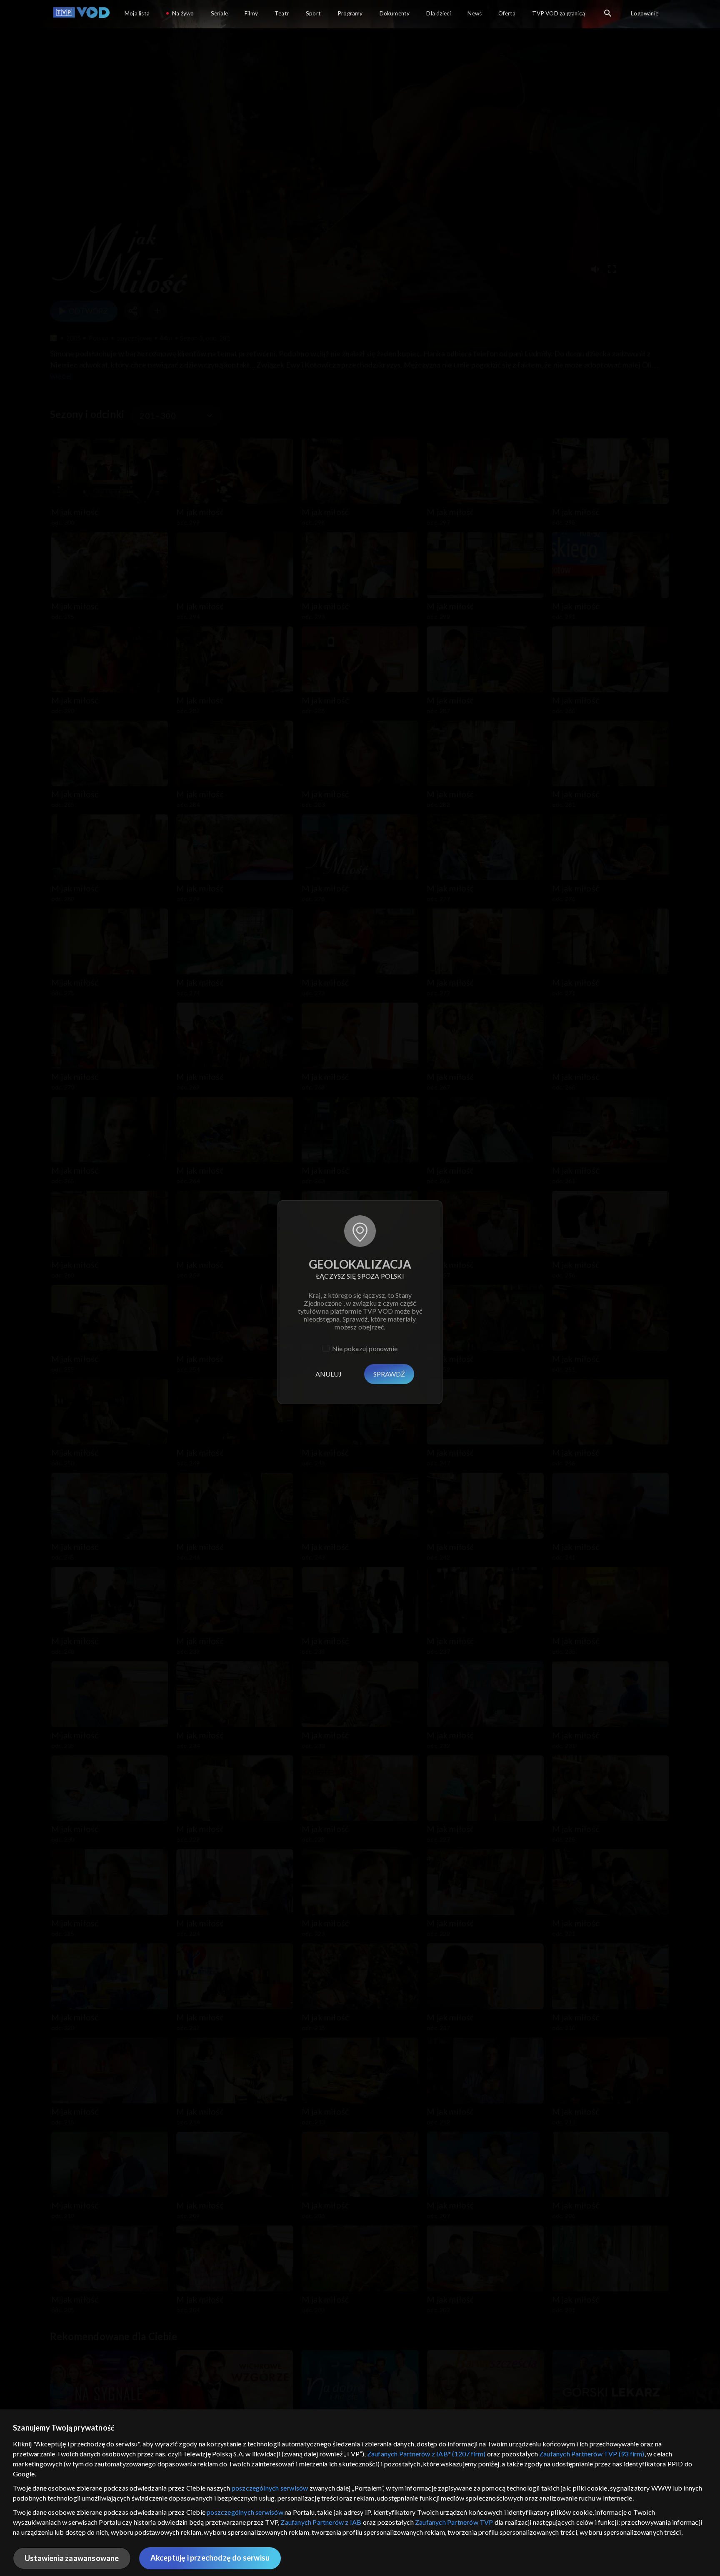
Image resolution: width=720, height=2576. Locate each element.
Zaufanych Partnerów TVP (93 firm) (592, 2454)
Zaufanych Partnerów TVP (454, 2522)
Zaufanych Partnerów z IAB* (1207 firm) (426, 2454)
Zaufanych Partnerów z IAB (321, 2522)
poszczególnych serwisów (270, 2488)
